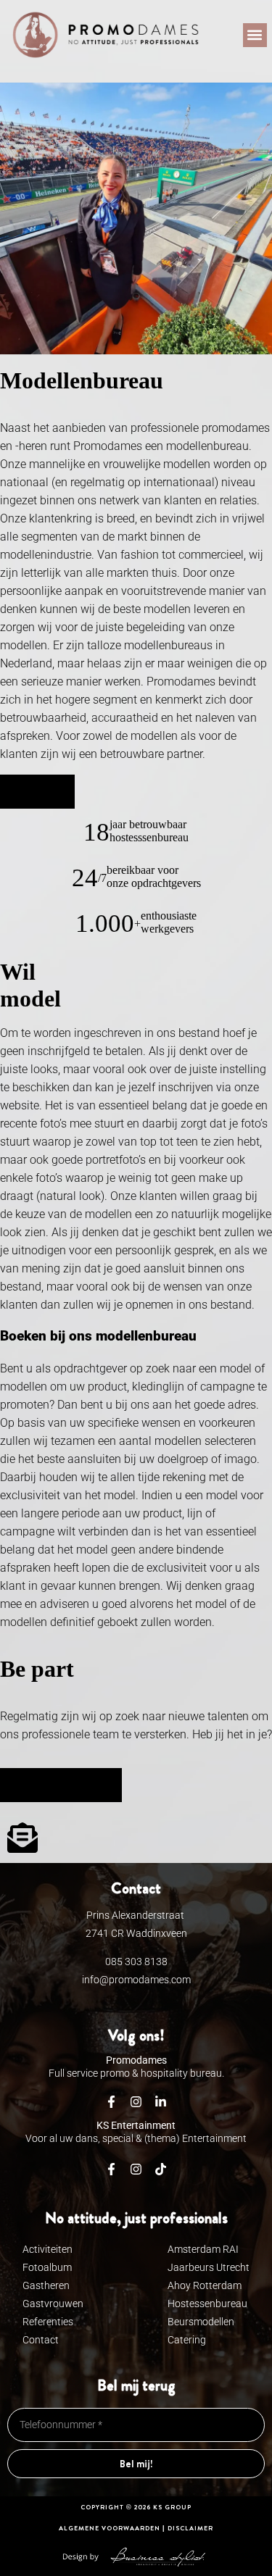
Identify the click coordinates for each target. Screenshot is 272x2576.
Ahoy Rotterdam (205, 2285)
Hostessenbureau (207, 2304)
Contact (41, 2340)
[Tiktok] (161, 2169)
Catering (187, 2340)
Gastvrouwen (53, 2304)
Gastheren (46, 2285)
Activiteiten (48, 2249)
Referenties (48, 2322)
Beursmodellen (201, 2322)
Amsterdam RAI (203, 2249)
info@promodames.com (136, 1980)
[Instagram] (136, 2169)
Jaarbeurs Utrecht (209, 2267)
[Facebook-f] (112, 2169)
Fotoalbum (47, 2267)
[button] (255, 35)
